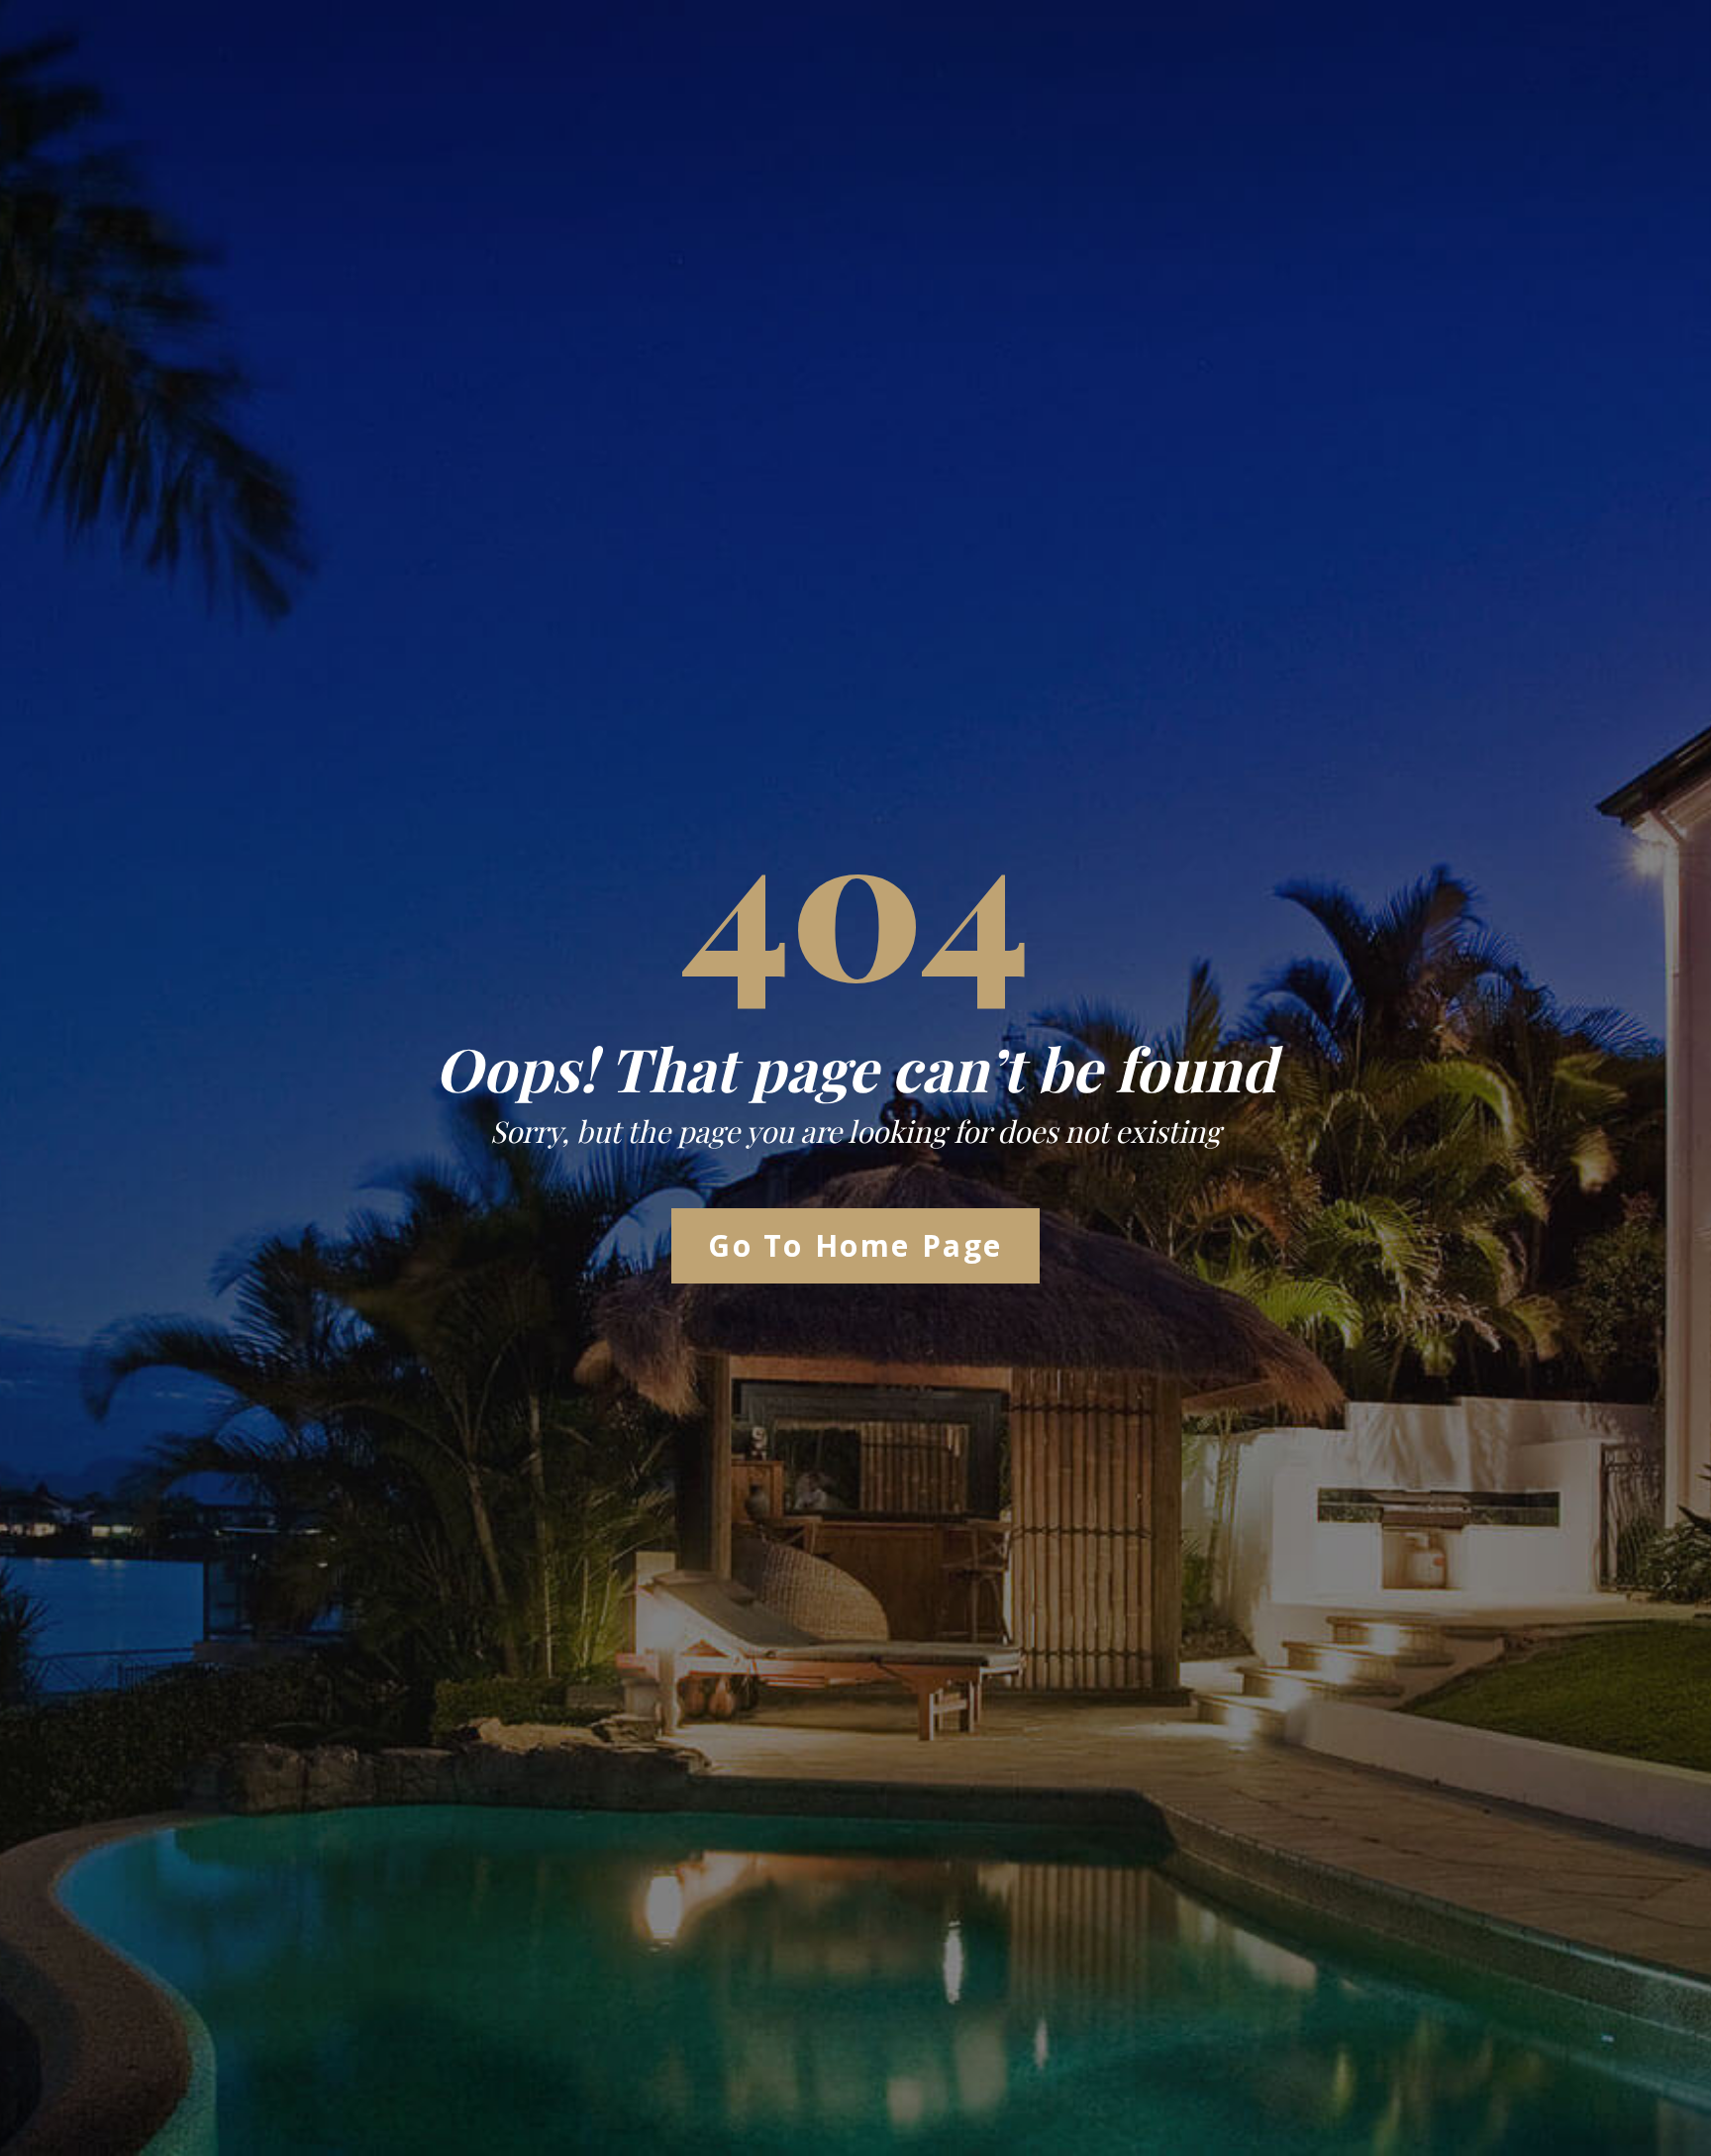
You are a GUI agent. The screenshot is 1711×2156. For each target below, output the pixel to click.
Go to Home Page (855, 1245)
